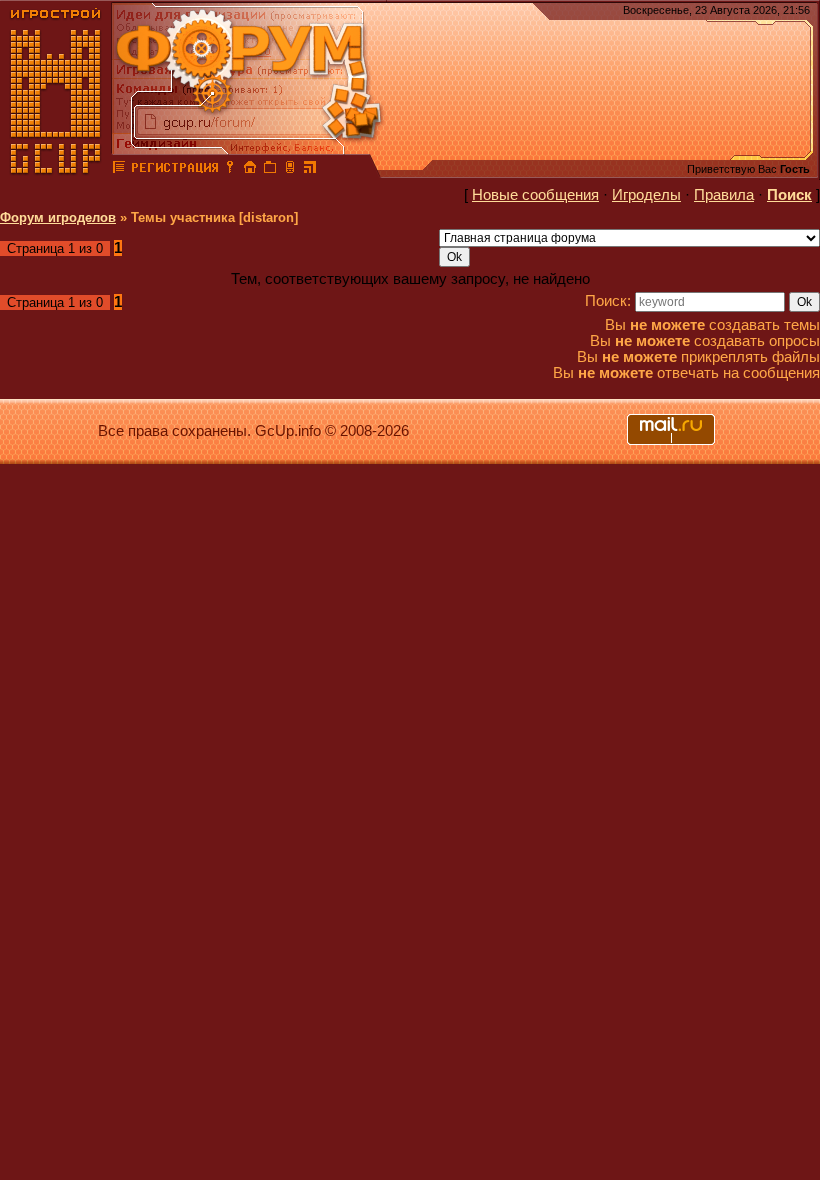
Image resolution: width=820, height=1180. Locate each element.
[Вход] (230, 170)
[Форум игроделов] (119, 170)
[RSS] (310, 170)
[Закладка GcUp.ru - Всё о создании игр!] (270, 170)
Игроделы (646, 195)
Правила (724, 195)
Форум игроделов (58, 217)
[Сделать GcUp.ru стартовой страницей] (250, 170)
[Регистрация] (174, 170)
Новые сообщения (535, 195)
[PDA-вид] (290, 170)
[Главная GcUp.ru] (56, 170)
